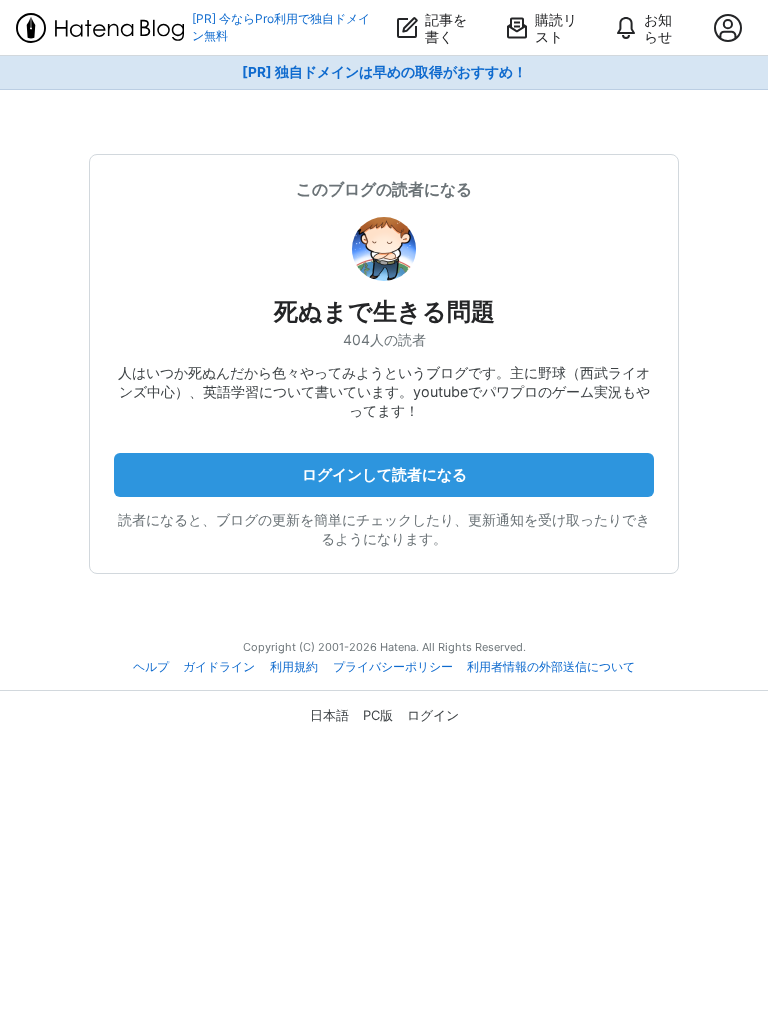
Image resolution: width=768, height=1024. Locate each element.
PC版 (378, 715)
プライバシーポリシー (393, 667)
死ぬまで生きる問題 (384, 311)
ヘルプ (151, 667)
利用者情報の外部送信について (551, 667)
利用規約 (294, 667)
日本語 (329, 715)
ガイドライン (219, 667)
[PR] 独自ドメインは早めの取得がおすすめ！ (384, 72)
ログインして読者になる (384, 474)
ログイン (433, 715)
